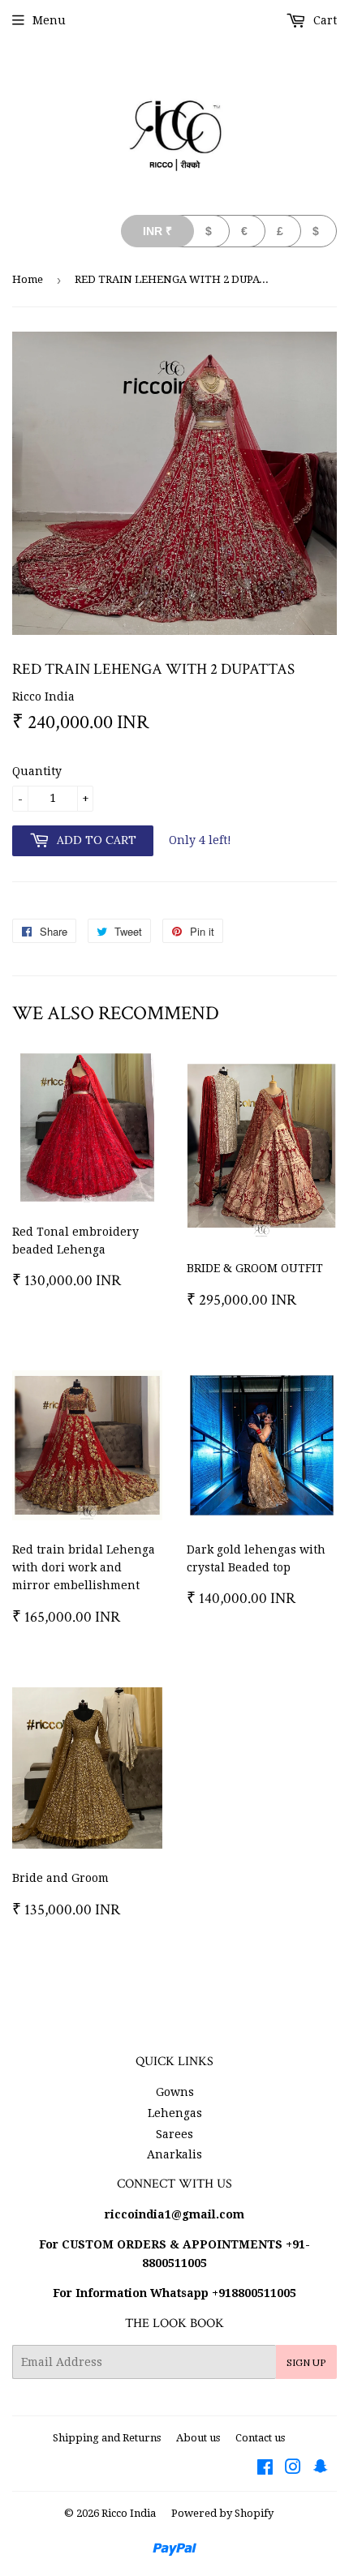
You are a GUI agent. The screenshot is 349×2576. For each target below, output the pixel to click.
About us (198, 2438)
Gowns (175, 2092)
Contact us (260, 2438)
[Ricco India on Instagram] (293, 2469)
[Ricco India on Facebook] (265, 2469)
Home (28, 279)
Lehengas (175, 2113)
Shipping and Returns (107, 2438)
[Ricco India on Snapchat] (321, 2469)
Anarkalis (174, 2154)
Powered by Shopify (222, 2513)
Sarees (174, 2134)
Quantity (37, 771)
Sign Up (306, 2362)
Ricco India (129, 2513)
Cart (323, 20)
